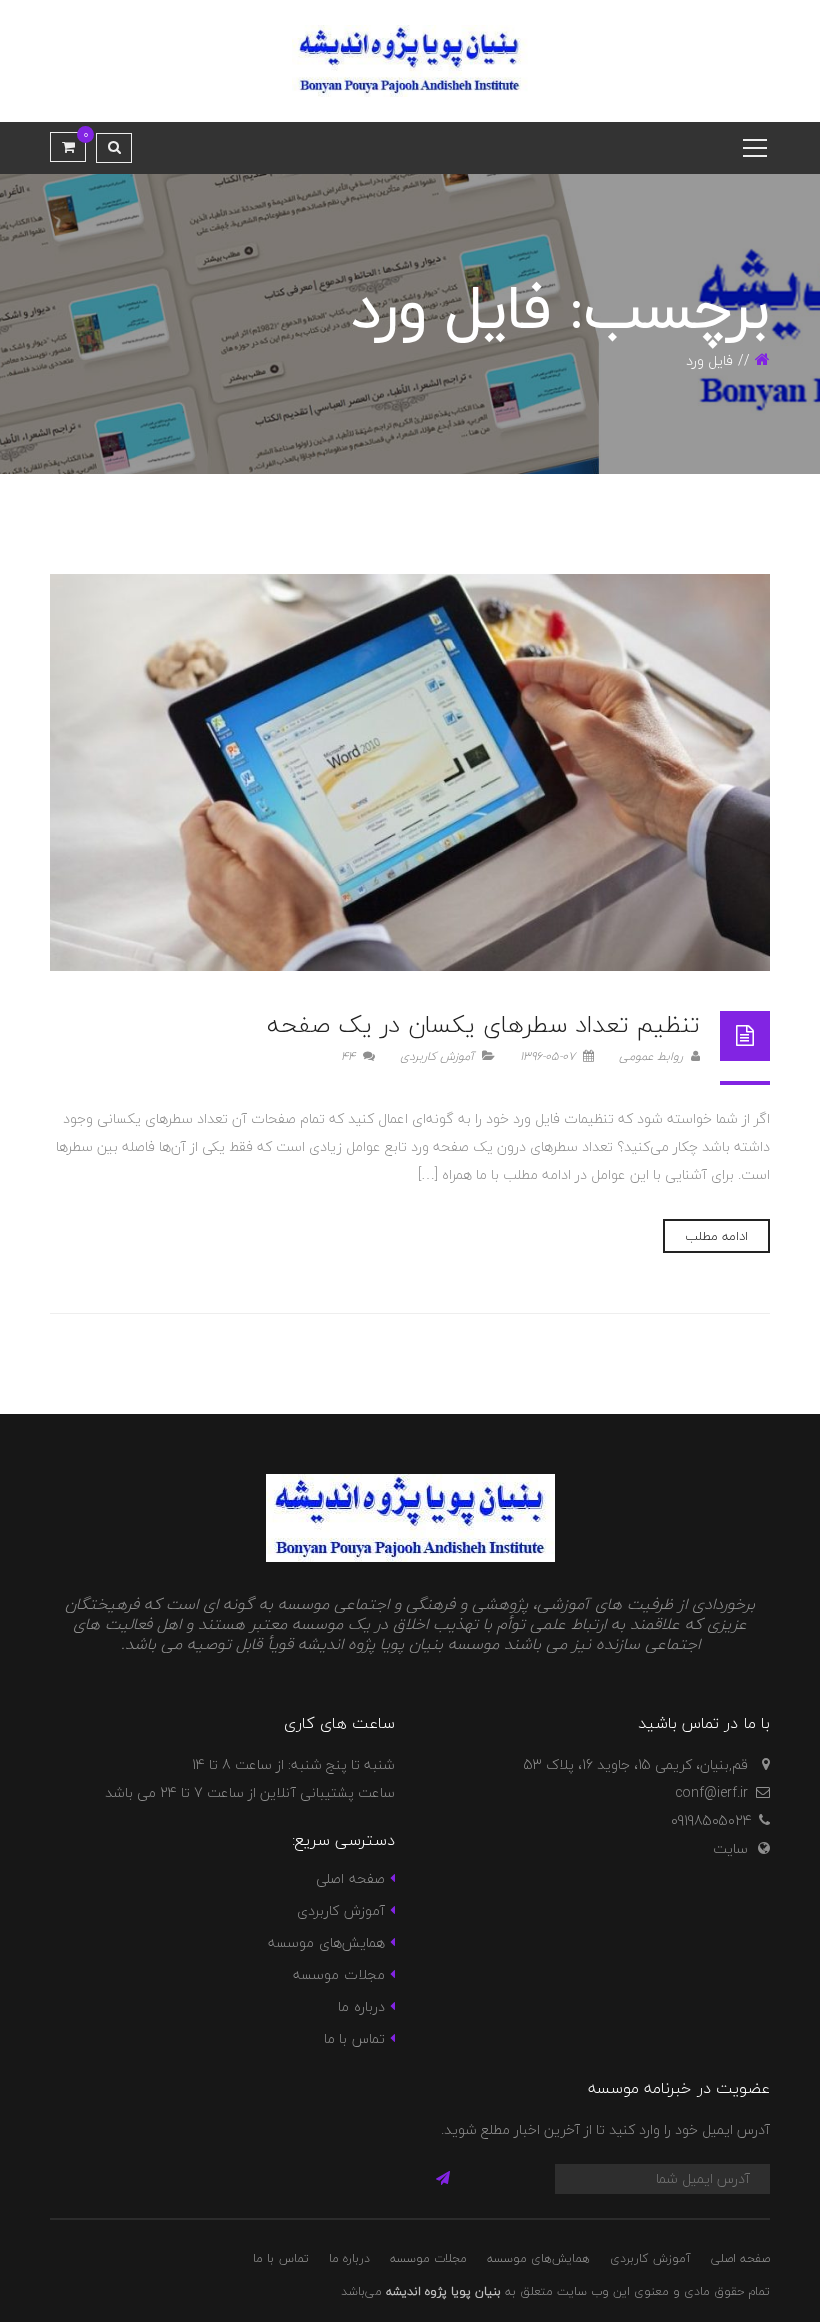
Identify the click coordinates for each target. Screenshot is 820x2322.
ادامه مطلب (716, 1236)
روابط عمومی (653, 1056)
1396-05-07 (549, 1056)
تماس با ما (354, 2038)
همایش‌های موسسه (326, 1942)
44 (350, 1056)
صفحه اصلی (350, 1878)
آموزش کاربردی (437, 1056)
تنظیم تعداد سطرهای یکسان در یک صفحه (483, 1024)
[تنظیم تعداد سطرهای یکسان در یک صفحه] (410, 772)
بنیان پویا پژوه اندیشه (443, 2291)
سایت (730, 1848)
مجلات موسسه (338, 1974)
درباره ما (361, 2006)
